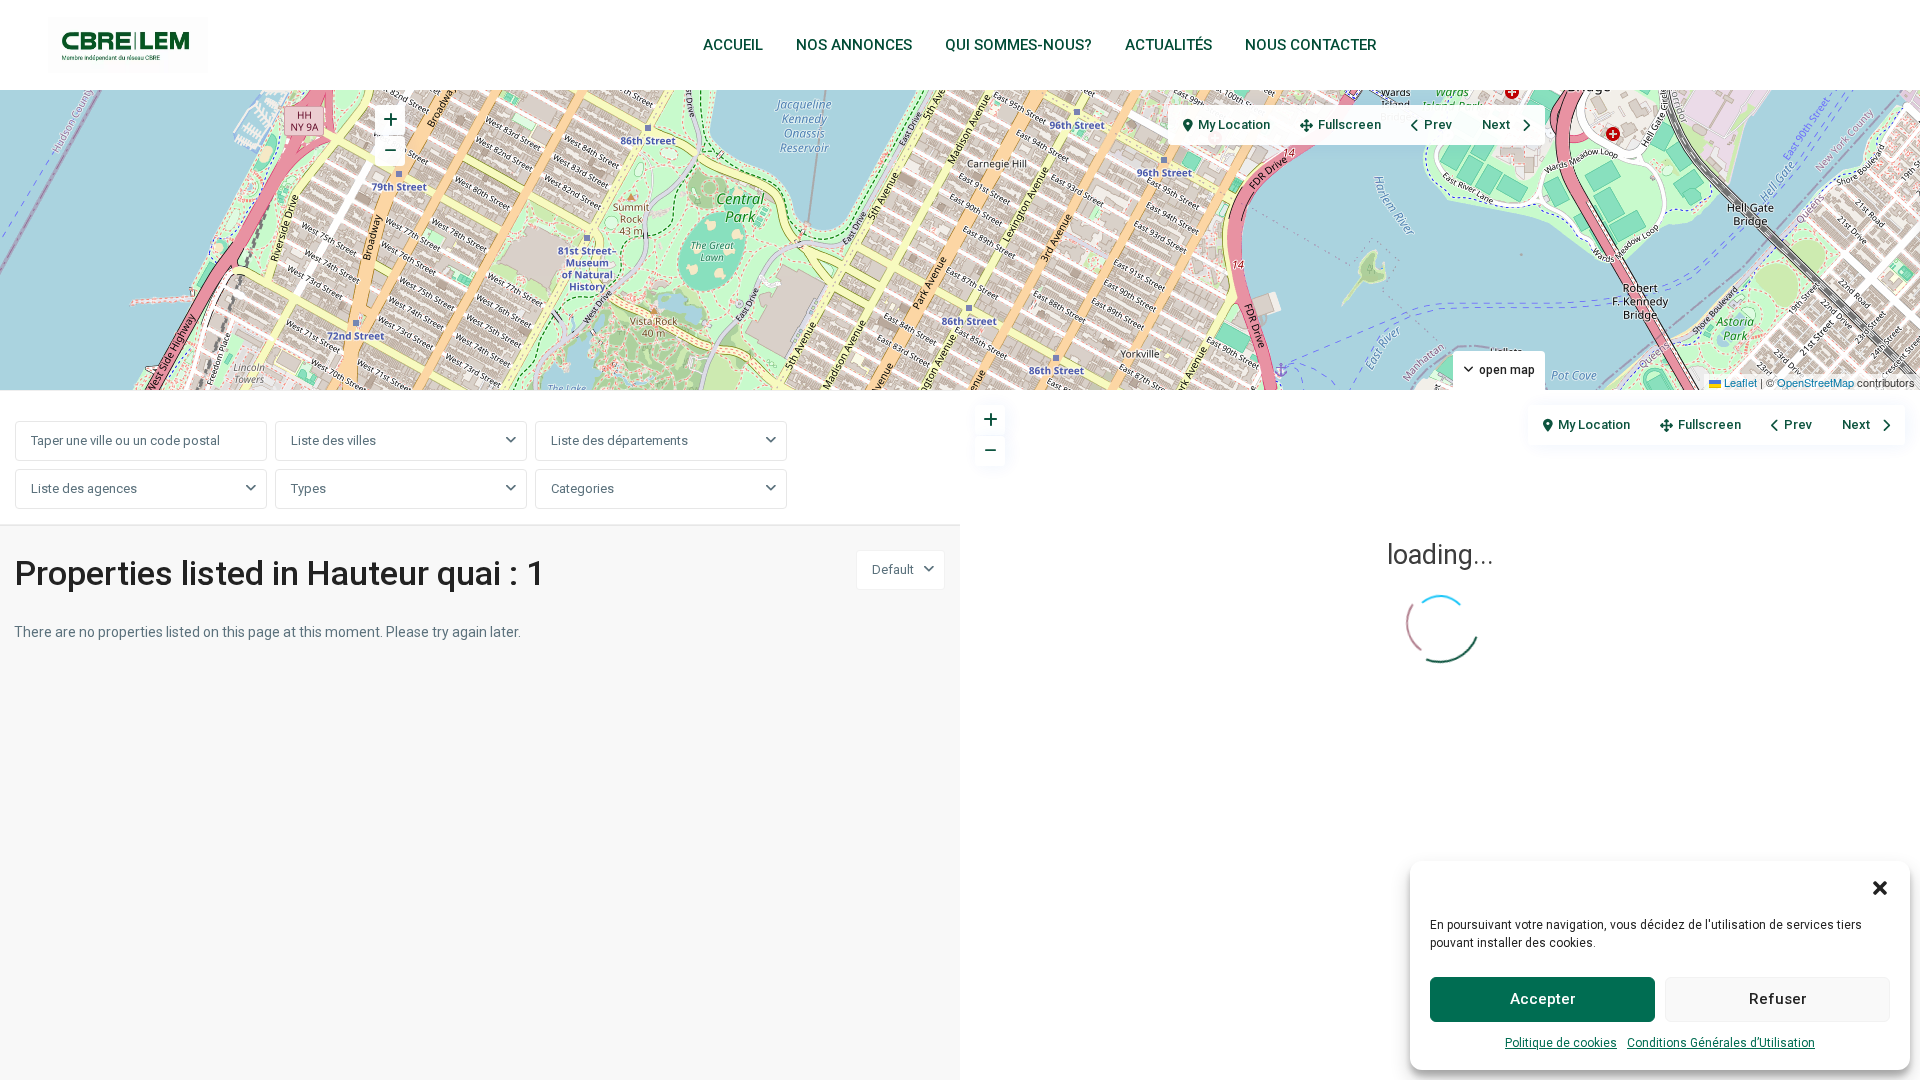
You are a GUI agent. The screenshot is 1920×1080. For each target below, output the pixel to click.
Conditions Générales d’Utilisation (1721, 1043)
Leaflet (1739, 382)
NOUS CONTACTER (1311, 45)
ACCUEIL (733, 45)
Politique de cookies (1561, 1043)
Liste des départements (619, 440)
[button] (1880, 886)
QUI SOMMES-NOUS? (1018, 45)
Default (893, 569)
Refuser (1778, 999)
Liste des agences (84, 488)
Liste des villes (333, 440)
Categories (582, 488)
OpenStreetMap (1815, 382)
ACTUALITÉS (1168, 45)
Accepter (1543, 999)
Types (308, 488)
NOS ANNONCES (854, 45)
